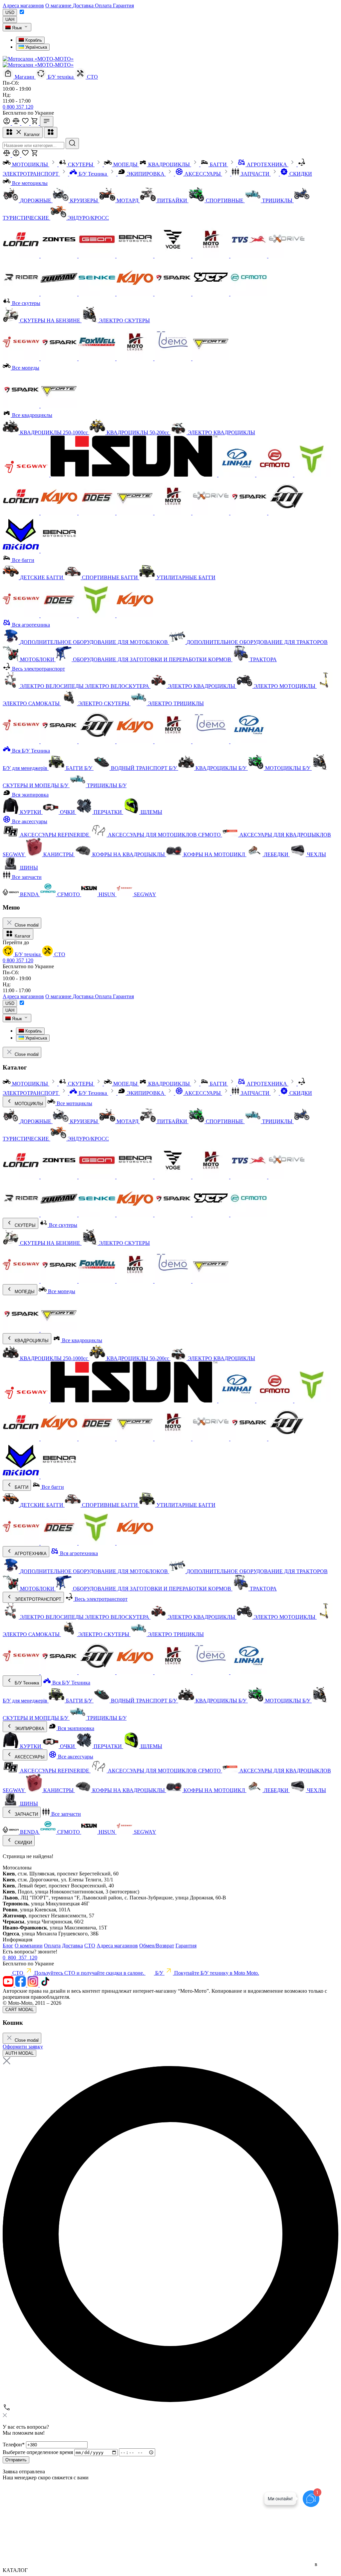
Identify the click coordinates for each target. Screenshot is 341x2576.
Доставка (84, 5)
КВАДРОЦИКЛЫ (31, 1341)
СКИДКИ (23, 1843)
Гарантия (123, 5)
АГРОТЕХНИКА (30, 1554)
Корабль (33, 40)
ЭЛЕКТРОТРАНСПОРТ (37, 1599)
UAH (10, 19)
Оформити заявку (23, 2047)
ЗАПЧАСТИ (26, 1814)
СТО (92, 77)
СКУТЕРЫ (24, 1225)
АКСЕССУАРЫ (29, 1757)
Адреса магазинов (23, 5)
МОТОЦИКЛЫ (28, 1104)
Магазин (24, 77)
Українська (35, 47)
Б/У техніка (61, 77)
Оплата (104, 5)
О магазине (59, 5)
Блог (8, 1946)
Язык (17, 28)
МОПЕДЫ (24, 1292)
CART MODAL (19, 2010)
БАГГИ (21, 1487)
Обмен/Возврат (157, 1946)
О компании (29, 1946)
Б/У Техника (26, 1683)
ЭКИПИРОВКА (29, 1729)
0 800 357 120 (18, 107)
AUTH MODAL (19, 2053)
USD (10, 12)
